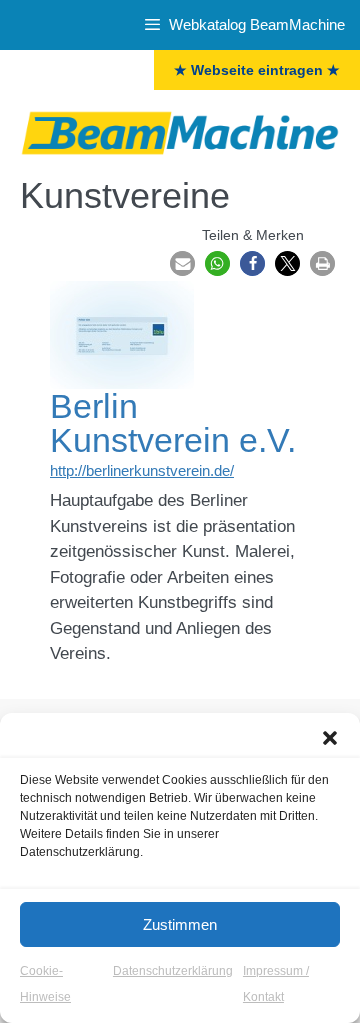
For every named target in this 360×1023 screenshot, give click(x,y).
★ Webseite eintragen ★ (257, 70)
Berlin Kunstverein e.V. (173, 423)
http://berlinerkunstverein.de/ (142, 470)
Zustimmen (180, 924)
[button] (330, 738)
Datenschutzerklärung (173, 971)
